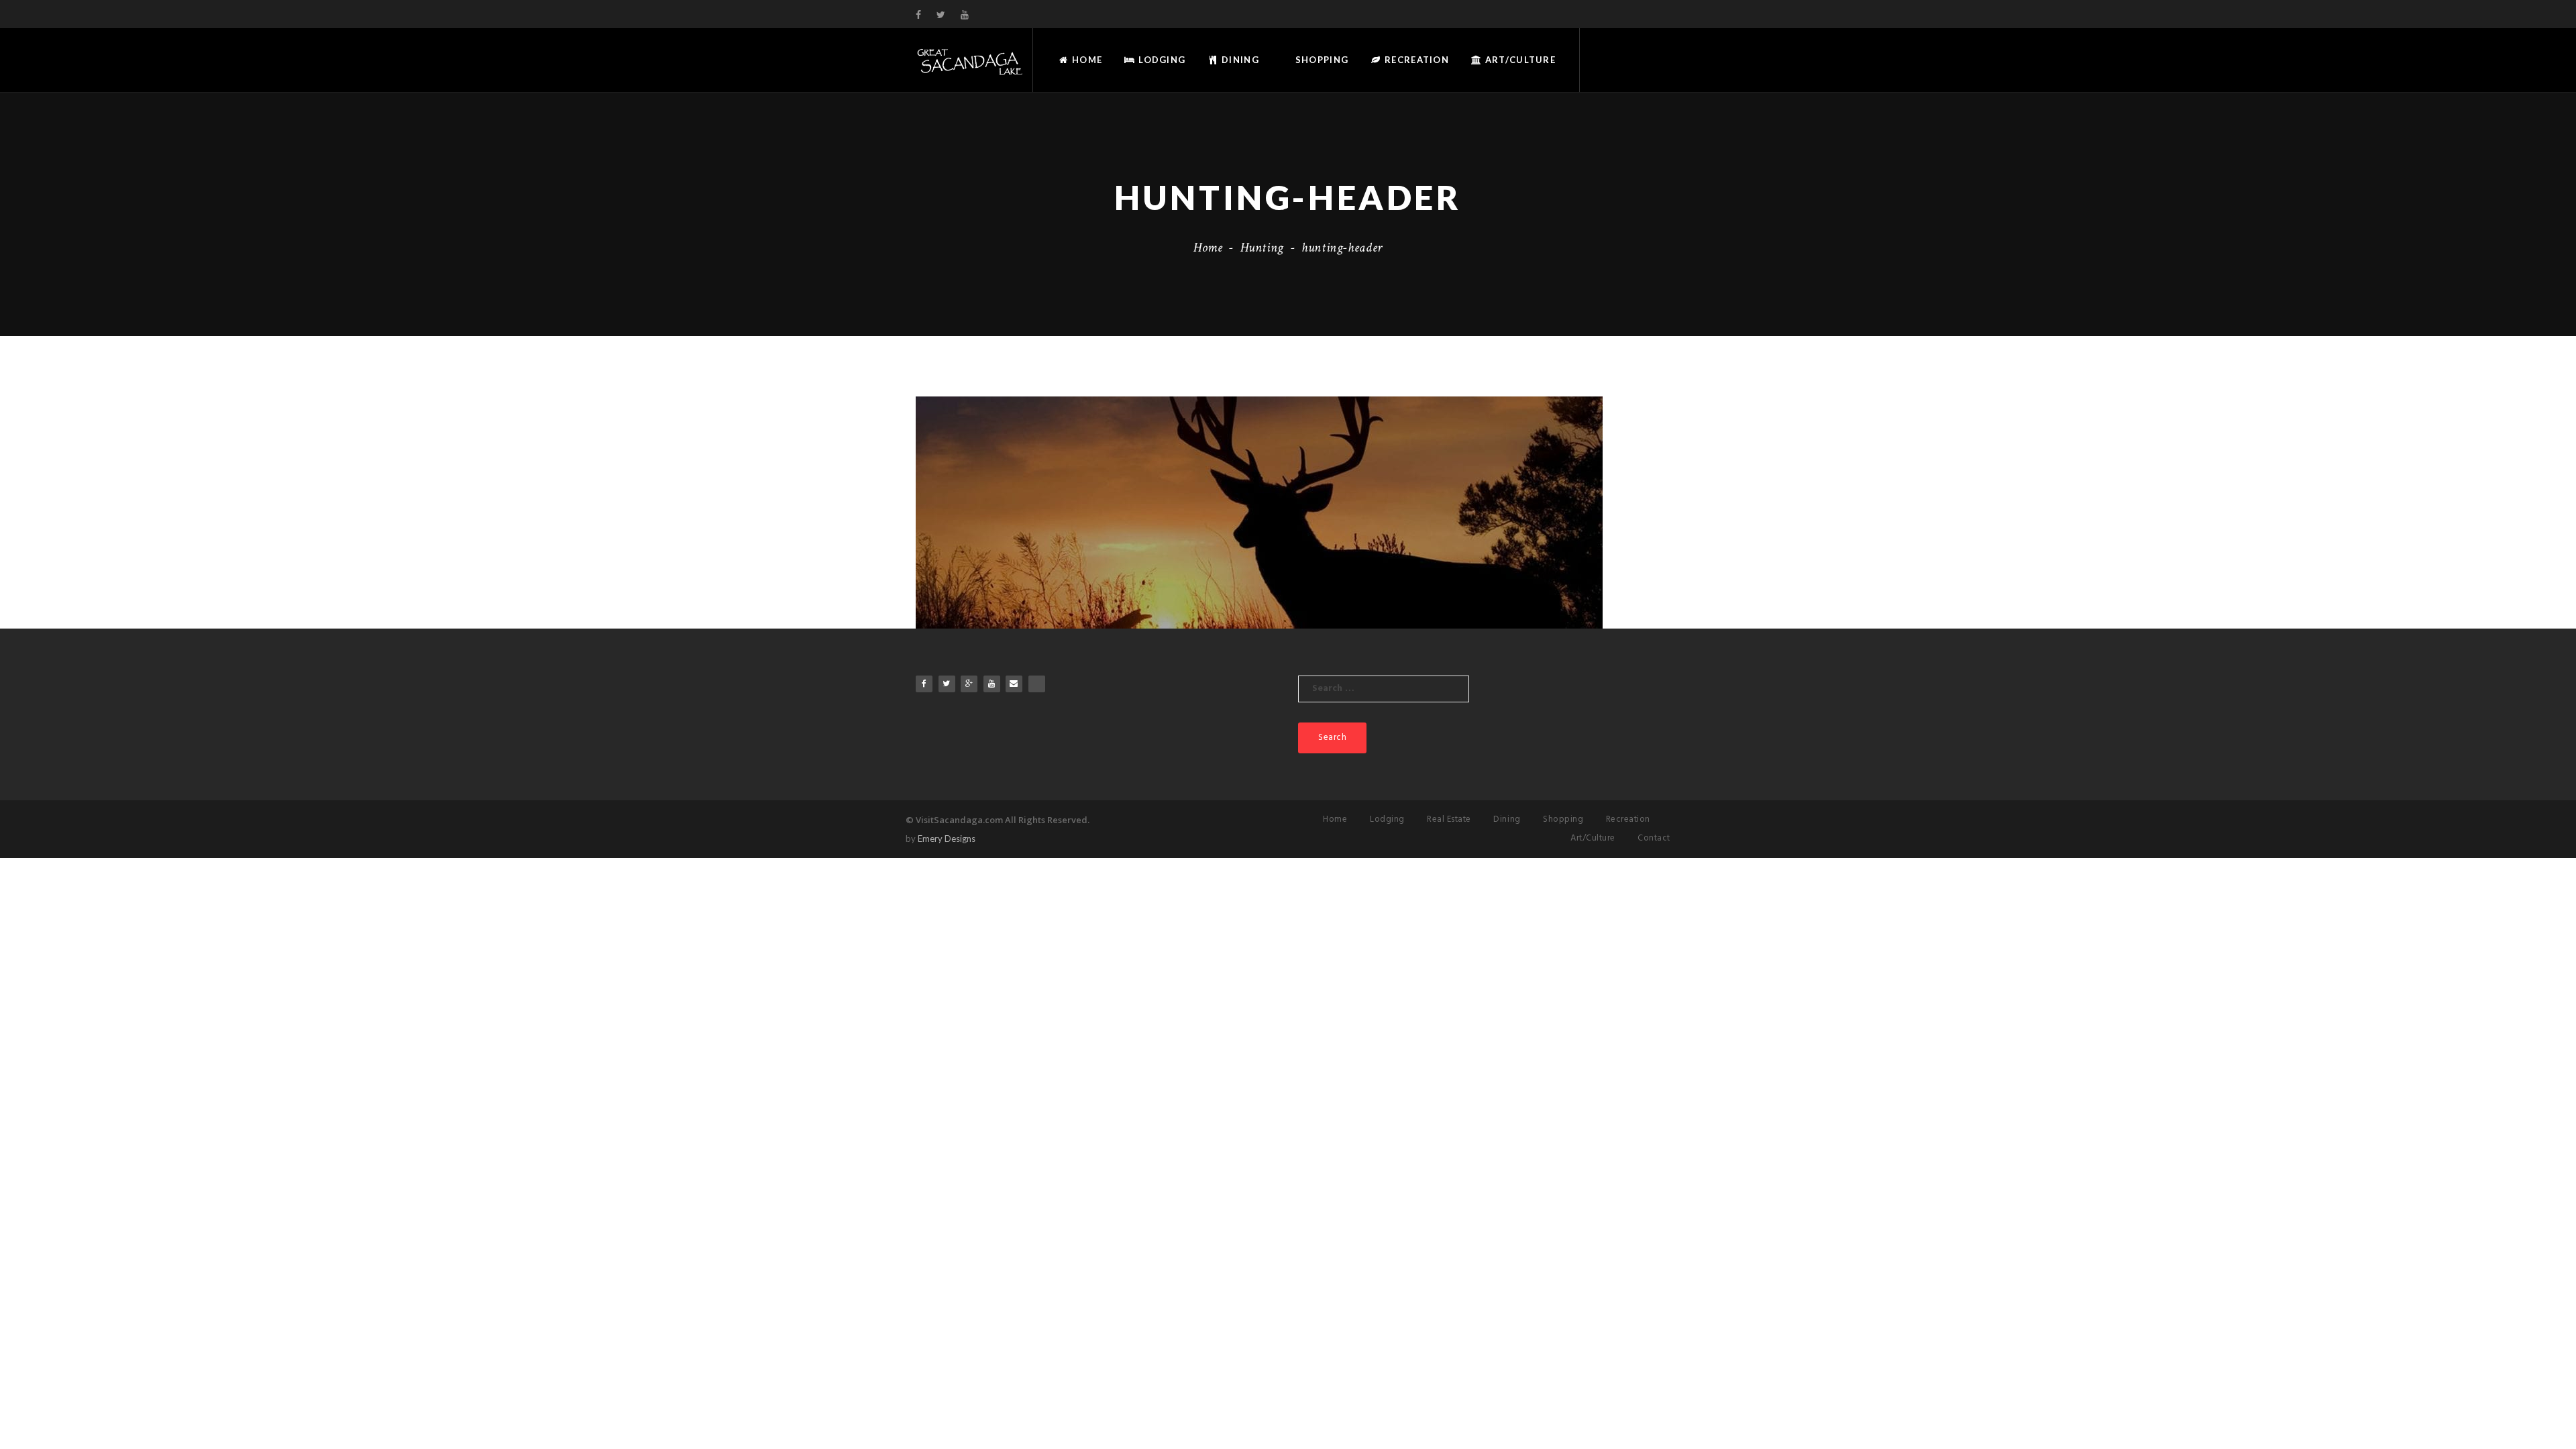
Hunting (1262, 248)
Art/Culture (1519, 60)
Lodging (1161, 60)
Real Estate (1449, 819)
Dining (1239, 60)
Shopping (1321, 60)
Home (1086, 60)
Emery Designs (947, 839)
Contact (1654, 838)
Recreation (1415, 60)
